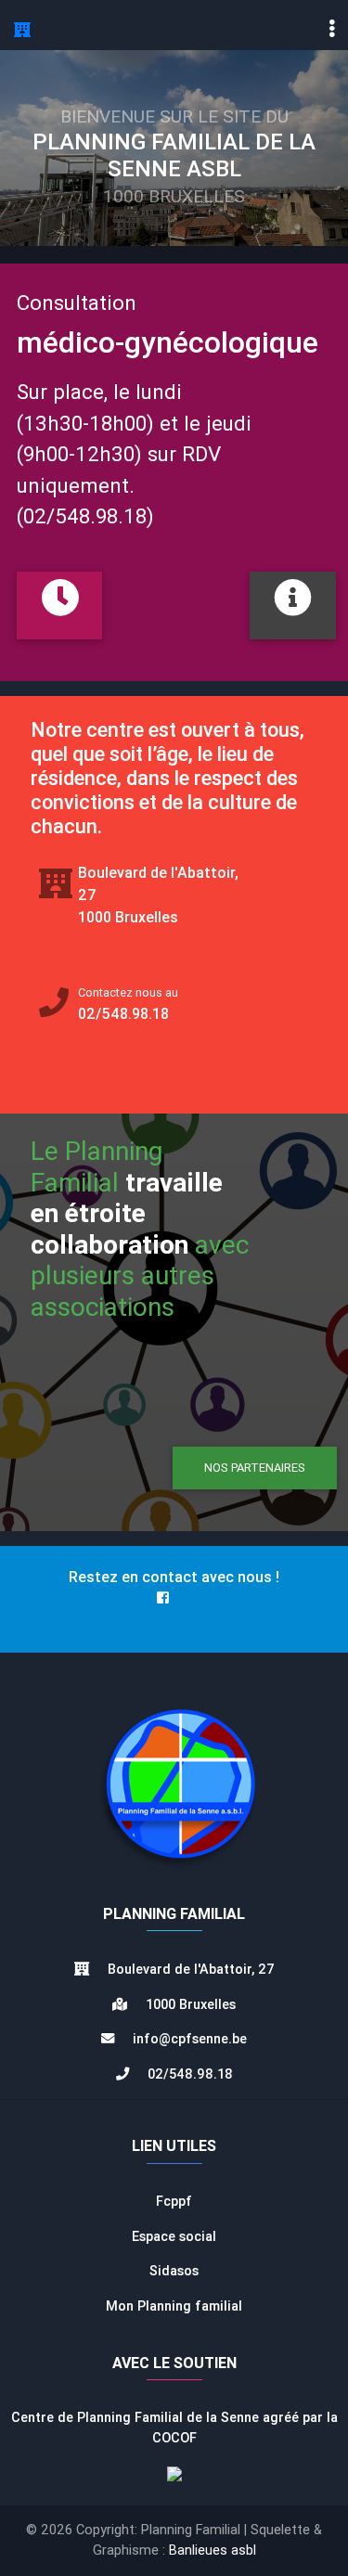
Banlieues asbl (213, 2550)
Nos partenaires (255, 1468)
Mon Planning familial (174, 2306)
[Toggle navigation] (332, 29)
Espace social (174, 2236)
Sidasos (174, 2271)
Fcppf (174, 2201)
